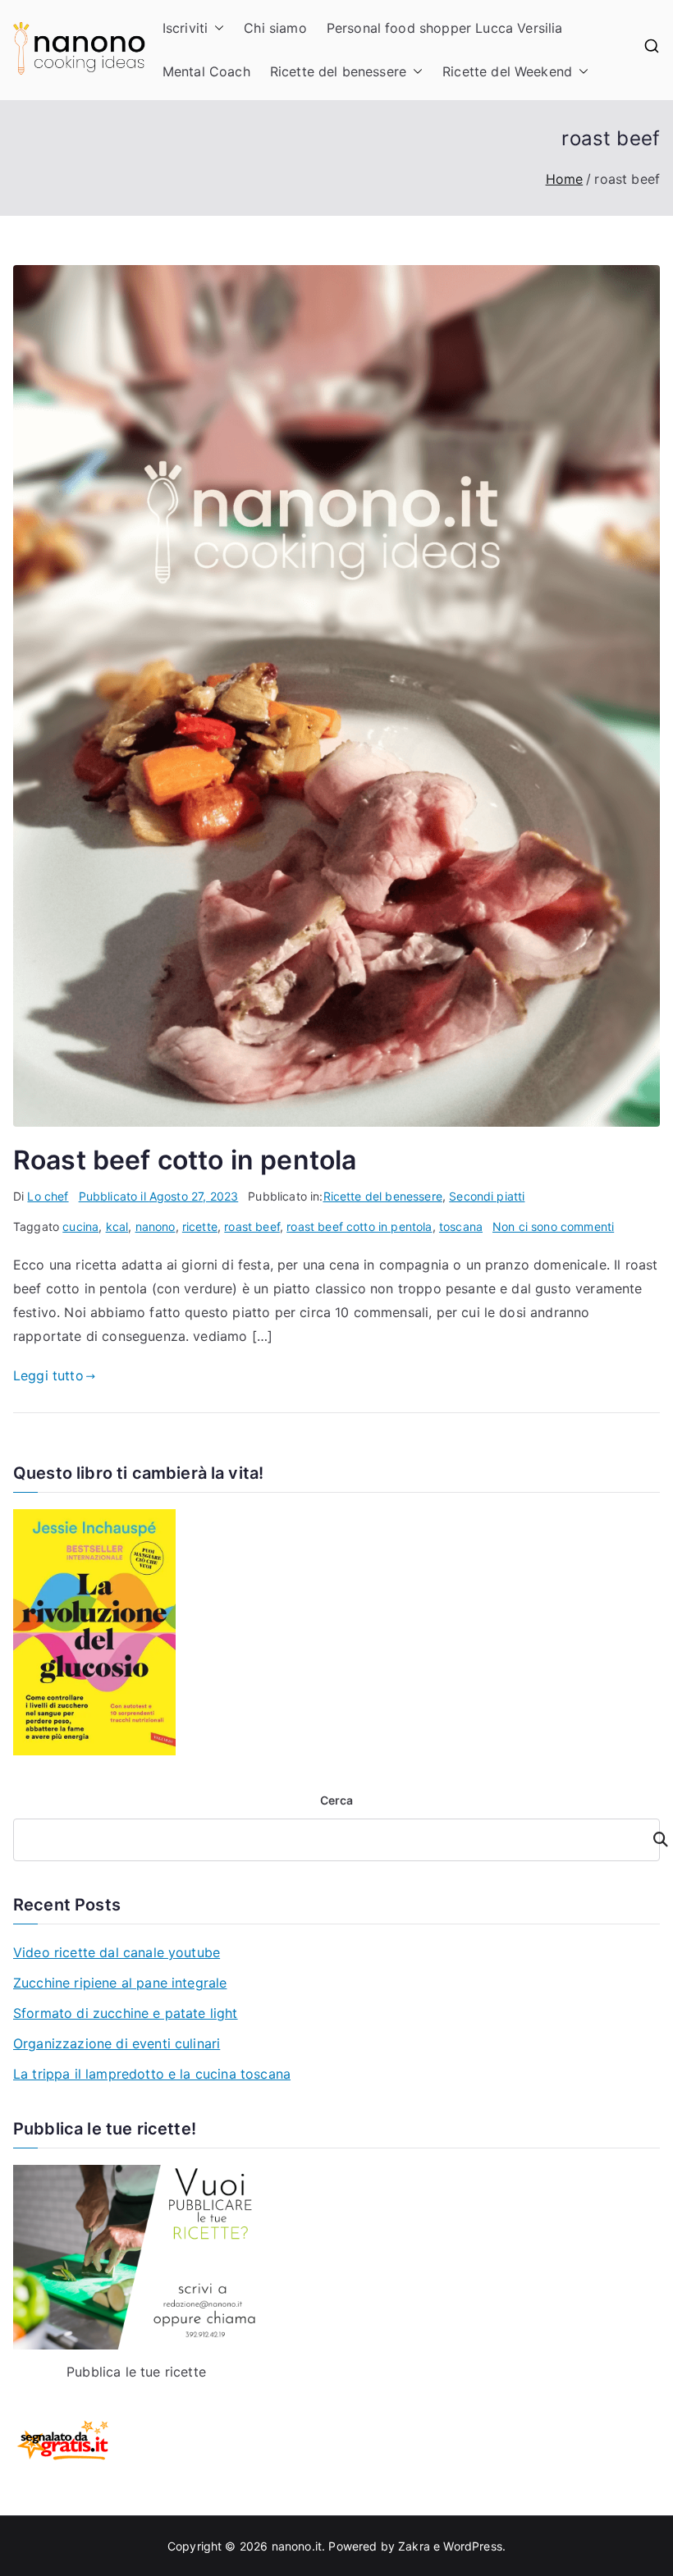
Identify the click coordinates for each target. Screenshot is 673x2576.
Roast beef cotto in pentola (185, 1160)
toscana (461, 1226)
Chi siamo (275, 28)
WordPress (472, 2546)
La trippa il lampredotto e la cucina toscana (152, 2074)
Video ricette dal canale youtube (117, 1952)
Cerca (337, 1800)
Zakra (414, 2546)
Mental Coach (206, 71)
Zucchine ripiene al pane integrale (120, 1983)
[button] (216, 28)
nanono (156, 1226)
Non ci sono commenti (553, 1226)
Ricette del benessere (338, 71)
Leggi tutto (48, 1375)
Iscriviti (185, 28)
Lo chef (48, 1196)
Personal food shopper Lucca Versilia (445, 28)
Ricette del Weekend (507, 71)
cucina (80, 1226)
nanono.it (297, 2546)
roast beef (252, 1226)
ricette (200, 1226)
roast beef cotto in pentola (359, 1226)
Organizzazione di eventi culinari (117, 2043)
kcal (117, 1226)
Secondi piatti (487, 1196)
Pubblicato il (159, 1196)
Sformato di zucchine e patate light (126, 2013)
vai (651, 1839)
